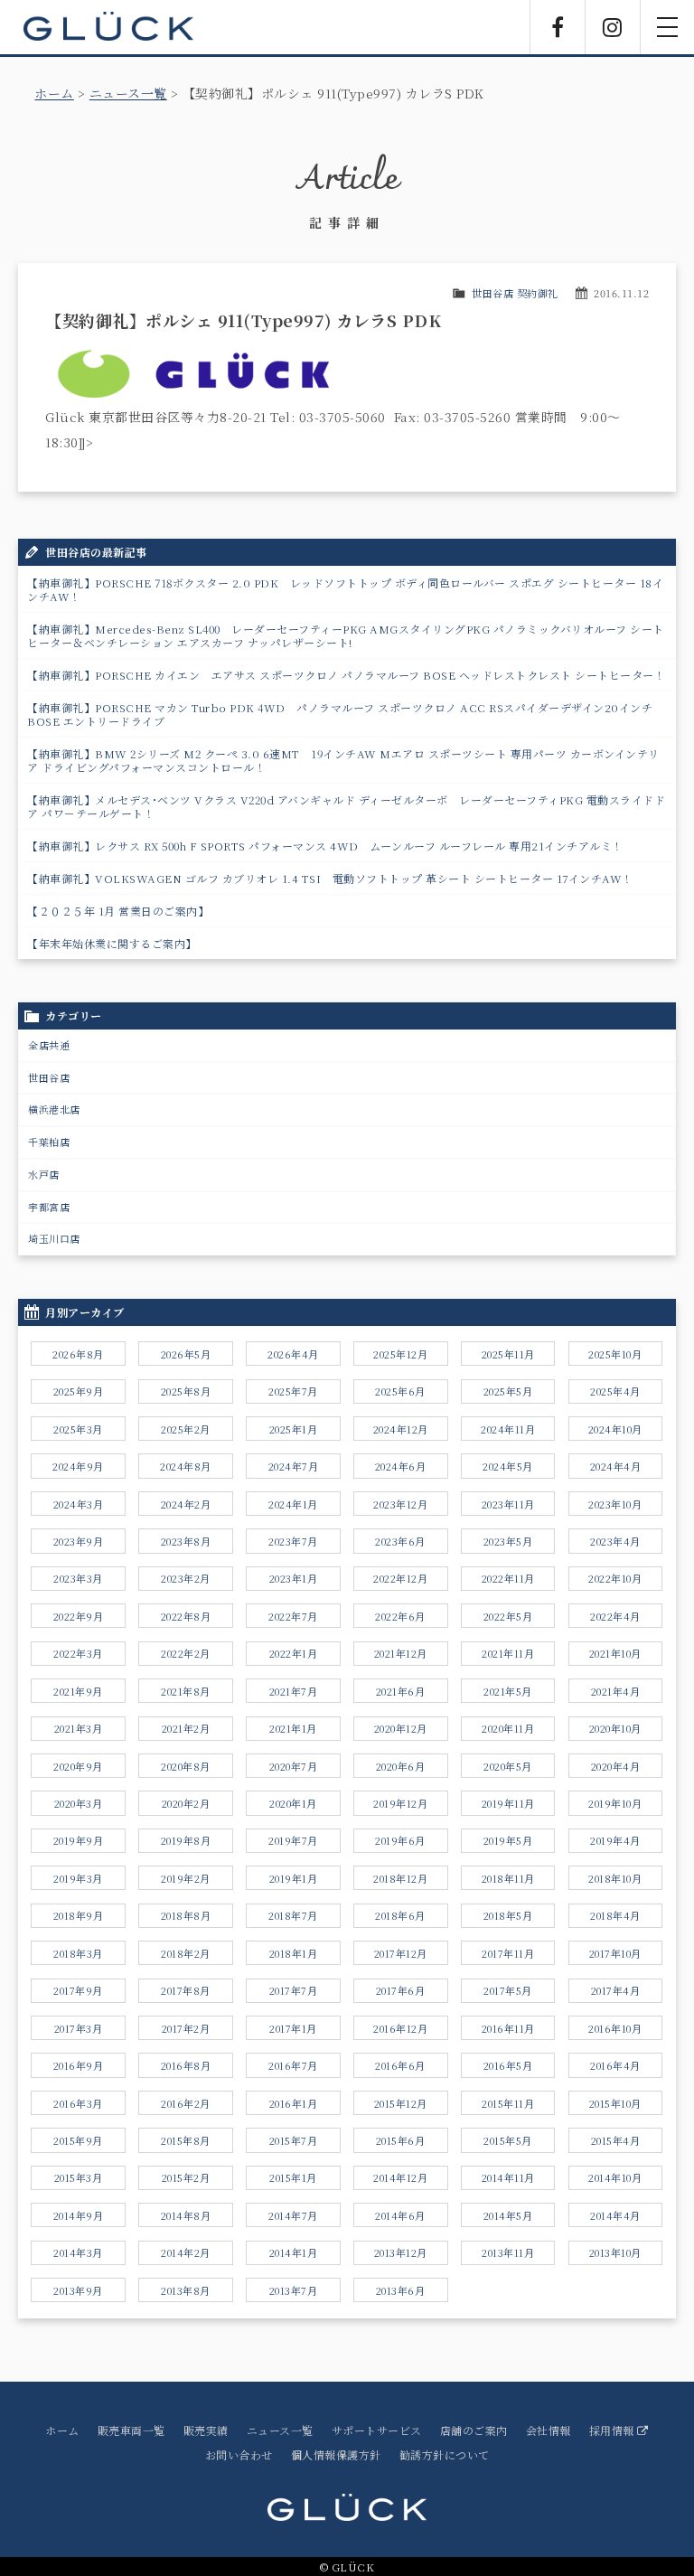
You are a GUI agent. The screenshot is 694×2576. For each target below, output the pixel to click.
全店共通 (49, 1045)
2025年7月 (293, 1391)
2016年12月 (400, 2028)
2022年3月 (78, 1653)
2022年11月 (508, 1578)
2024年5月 (508, 1466)
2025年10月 (615, 1354)
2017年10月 (615, 1953)
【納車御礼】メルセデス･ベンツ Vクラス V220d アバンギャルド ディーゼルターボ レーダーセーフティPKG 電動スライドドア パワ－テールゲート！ (346, 806)
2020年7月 (294, 1766)
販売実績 (206, 2430)
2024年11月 (508, 1429)
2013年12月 (401, 2252)
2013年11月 (508, 2252)
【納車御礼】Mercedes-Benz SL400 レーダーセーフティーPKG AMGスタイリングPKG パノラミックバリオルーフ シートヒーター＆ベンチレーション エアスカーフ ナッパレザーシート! (346, 635)
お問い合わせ (239, 2454)
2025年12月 (400, 1354)
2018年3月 (78, 1953)
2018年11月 (508, 1878)
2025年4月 (615, 1391)
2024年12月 (401, 1429)
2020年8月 (186, 1766)
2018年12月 (400, 1878)
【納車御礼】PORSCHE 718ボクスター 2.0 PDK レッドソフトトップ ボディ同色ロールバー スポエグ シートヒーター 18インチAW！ (345, 589)
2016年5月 (508, 2065)
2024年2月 (186, 1504)
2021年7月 (294, 1691)
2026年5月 (186, 1354)
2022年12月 (400, 1578)
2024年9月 (78, 1466)
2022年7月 (293, 1616)
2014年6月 (400, 2215)
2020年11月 (508, 1728)
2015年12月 (401, 2103)
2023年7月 (293, 1541)
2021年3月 (79, 1728)
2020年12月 (401, 1728)
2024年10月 (615, 1429)
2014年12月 (400, 2177)
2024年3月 (79, 1504)
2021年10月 (615, 1653)
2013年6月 (401, 2290)
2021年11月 (508, 1653)
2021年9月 (78, 1691)
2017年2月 (186, 2028)
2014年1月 (294, 2252)
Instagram (613, 27)
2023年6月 (400, 1541)
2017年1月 (293, 2028)
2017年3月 (79, 2028)
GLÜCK (108, 27)
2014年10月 (615, 2177)
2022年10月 (615, 1578)
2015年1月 (293, 2177)
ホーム (54, 93)
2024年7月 (294, 1466)
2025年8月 (186, 1391)
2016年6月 (400, 2065)
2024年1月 (293, 1504)
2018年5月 (508, 1915)
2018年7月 (293, 1915)
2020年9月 (78, 1766)
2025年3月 (78, 1429)
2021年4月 (616, 1691)
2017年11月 (508, 1953)
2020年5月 (508, 1766)
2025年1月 (294, 1429)
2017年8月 (186, 1990)
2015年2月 (186, 2177)
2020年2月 (186, 1803)
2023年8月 (186, 1541)
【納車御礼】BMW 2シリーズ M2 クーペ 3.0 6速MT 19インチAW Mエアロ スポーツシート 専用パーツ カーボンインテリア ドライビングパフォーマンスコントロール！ (343, 760)
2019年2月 (186, 1878)
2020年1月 (293, 1803)
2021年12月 (401, 1653)
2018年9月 (79, 1915)
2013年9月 (78, 2290)
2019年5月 (508, 1840)
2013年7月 (294, 2290)
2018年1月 (294, 1953)
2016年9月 (79, 2065)
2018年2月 (186, 1953)
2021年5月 (508, 1691)
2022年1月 (294, 1653)
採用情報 (614, 2430)
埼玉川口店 (54, 1238)
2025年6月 (400, 1391)
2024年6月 (401, 1466)
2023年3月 (78, 1578)
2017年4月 (616, 1990)
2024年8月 (186, 1466)
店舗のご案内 (474, 2430)
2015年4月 (616, 2140)
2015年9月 (78, 2140)
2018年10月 (615, 1878)
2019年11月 (508, 1803)
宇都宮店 (49, 1207)
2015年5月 (508, 2140)
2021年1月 (293, 1728)
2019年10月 (615, 1803)
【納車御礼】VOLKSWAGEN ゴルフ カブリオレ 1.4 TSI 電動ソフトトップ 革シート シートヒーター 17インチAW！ (330, 878)
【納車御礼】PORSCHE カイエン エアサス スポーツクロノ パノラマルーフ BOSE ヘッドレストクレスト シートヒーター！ (346, 675)
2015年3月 (79, 2177)
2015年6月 (401, 2140)
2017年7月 (294, 1990)
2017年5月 (508, 1990)
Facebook (558, 27)
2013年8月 (186, 2290)
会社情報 (549, 2430)
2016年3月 (78, 2103)
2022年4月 (615, 1616)
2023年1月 (294, 1578)
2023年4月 (615, 1541)
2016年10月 (615, 2028)
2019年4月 (615, 1840)
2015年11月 (508, 2103)
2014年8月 (186, 2215)
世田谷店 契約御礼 (515, 293)
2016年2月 (186, 2103)
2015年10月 (615, 2103)
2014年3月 (78, 2252)
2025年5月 (508, 1391)
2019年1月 (294, 1878)
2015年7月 (294, 2140)
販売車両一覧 (131, 2430)
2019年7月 (293, 1840)
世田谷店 (49, 1077)
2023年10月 (615, 1504)
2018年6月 (400, 1915)
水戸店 (44, 1174)
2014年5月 (508, 2215)
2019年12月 (400, 1803)
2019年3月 (78, 1878)
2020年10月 (615, 1728)
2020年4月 (616, 1766)
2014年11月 (508, 2177)
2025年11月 (508, 1354)
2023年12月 (400, 1504)
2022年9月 (79, 1616)
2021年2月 (186, 1728)
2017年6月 (401, 1990)
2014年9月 (79, 2215)
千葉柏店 (49, 1142)
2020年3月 (79, 1803)
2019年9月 (79, 1840)
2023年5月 (508, 1541)
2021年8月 (186, 1691)
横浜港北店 (54, 1109)
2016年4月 (615, 2065)
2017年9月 (78, 1990)
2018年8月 (186, 1915)
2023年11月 (508, 1504)
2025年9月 (79, 1391)
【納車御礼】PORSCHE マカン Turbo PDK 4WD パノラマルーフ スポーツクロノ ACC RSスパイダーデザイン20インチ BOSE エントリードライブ (340, 714)
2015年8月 (186, 2140)
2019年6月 (400, 1840)
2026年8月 (78, 1354)
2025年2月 (186, 1429)
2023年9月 (79, 1541)
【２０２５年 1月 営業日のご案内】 (118, 911)
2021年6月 (401, 1691)
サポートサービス (377, 2430)
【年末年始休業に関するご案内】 (112, 943)
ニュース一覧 (128, 93)
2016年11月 (508, 2028)
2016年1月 (294, 2103)
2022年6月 (400, 1616)
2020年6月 (401, 1766)
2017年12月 (401, 1953)
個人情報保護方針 (336, 2454)
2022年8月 (186, 1616)
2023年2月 (186, 1578)
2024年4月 (616, 1466)
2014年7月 (293, 2215)
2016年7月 (293, 2065)
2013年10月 (615, 2252)
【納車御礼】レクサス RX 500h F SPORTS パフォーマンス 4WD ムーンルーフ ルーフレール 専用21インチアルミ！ (325, 846)
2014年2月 (186, 2252)
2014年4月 (615, 2215)
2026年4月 (293, 1354)
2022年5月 (508, 1616)
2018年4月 (615, 1915)
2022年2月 (186, 1653)
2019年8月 (186, 1840)
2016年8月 (186, 2065)
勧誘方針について (445, 2454)
